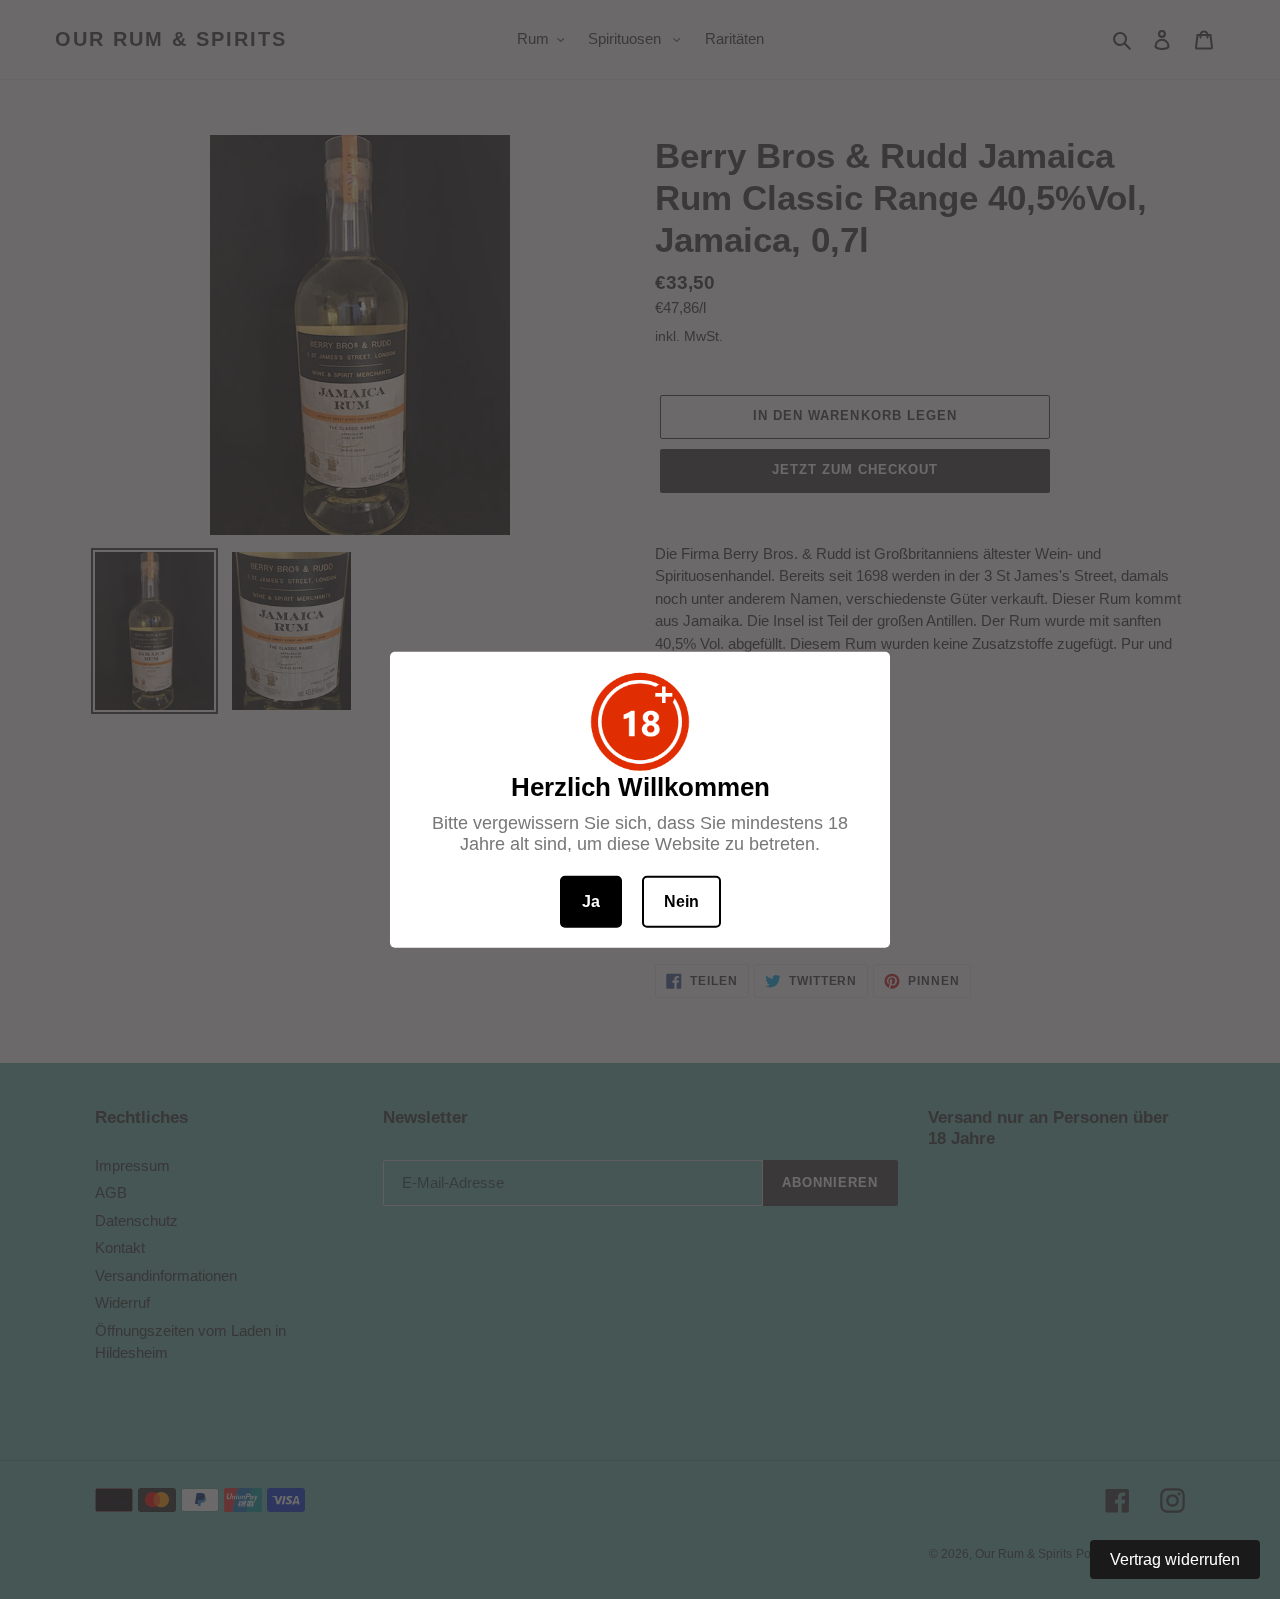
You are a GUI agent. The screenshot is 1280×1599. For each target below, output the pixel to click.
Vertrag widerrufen (1175, 1559)
